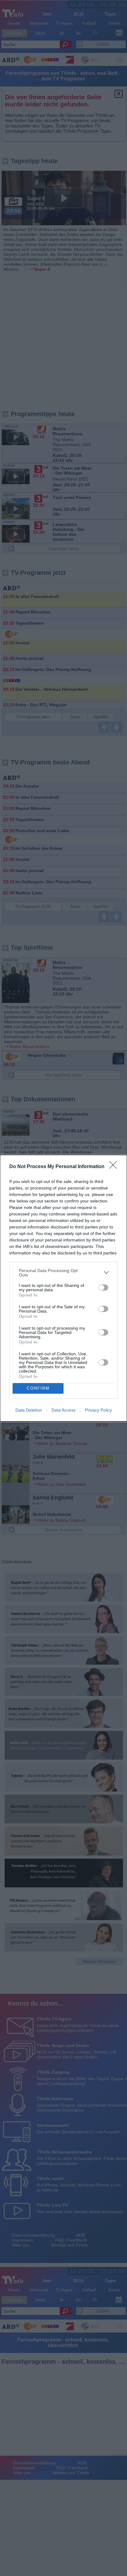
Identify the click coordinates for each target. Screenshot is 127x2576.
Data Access (63, 1410)
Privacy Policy (98, 1410)
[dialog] (63, 1288)
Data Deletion (29, 1410)
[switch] (103, 1288)
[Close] (115, 1167)
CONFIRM (38, 1388)
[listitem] (63, 1273)
